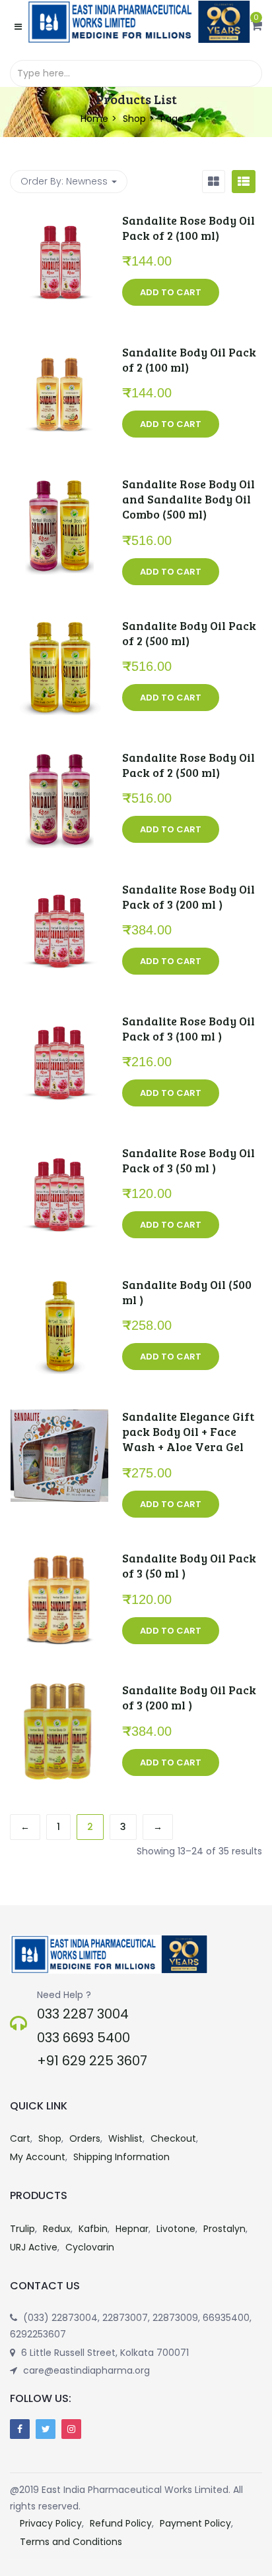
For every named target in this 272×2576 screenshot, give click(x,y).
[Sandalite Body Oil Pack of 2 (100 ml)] (59, 353)
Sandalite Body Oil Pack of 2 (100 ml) (189, 359)
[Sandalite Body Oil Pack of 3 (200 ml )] (59, 1691)
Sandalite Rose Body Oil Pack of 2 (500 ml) (188, 765)
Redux (57, 2229)
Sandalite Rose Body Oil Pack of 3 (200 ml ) (188, 897)
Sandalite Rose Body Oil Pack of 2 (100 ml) (188, 228)
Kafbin (93, 2229)
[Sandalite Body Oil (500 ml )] (59, 1286)
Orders (85, 2138)
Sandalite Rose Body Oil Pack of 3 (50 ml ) (188, 1160)
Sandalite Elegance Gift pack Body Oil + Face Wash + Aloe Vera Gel (188, 1432)
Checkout (173, 2138)
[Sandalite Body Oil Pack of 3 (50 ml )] (59, 1559)
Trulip (22, 2229)
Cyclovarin (90, 2247)
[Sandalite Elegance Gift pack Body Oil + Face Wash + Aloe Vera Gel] (59, 1417)
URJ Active (34, 2247)
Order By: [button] (64, 181)
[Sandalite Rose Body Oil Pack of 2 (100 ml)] (59, 221)
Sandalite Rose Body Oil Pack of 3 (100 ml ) (188, 1028)
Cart (20, 2138)
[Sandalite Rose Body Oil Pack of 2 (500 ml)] (59, 758)
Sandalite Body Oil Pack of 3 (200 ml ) (189, 1697)
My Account (38, 2157)
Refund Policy (121, 2523)
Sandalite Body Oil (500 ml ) (187, 1292)
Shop (134, 119)
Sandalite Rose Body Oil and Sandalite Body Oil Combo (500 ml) (188, 499)
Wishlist (125, 2138)
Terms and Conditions (71, 2542)
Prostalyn (224, 2229)
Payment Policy (195, 2523)
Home (94, 119)
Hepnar (132, 2229)
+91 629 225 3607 (92, 2061)
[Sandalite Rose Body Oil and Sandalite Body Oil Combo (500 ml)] (59, 485)
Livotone (176, 2229)
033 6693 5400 (84, 2038)
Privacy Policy (51, 2523)
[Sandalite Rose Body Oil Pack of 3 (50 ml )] (59, 1154)
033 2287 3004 (83, 2014)
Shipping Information (121, 2157)
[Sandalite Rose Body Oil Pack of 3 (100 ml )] (59, 1022)
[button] (256, 26)
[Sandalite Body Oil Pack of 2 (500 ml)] (59, 627)
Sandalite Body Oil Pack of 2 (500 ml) (189, 633)
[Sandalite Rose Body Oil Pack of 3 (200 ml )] (59, 890)
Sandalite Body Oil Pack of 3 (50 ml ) (189, 1565)
